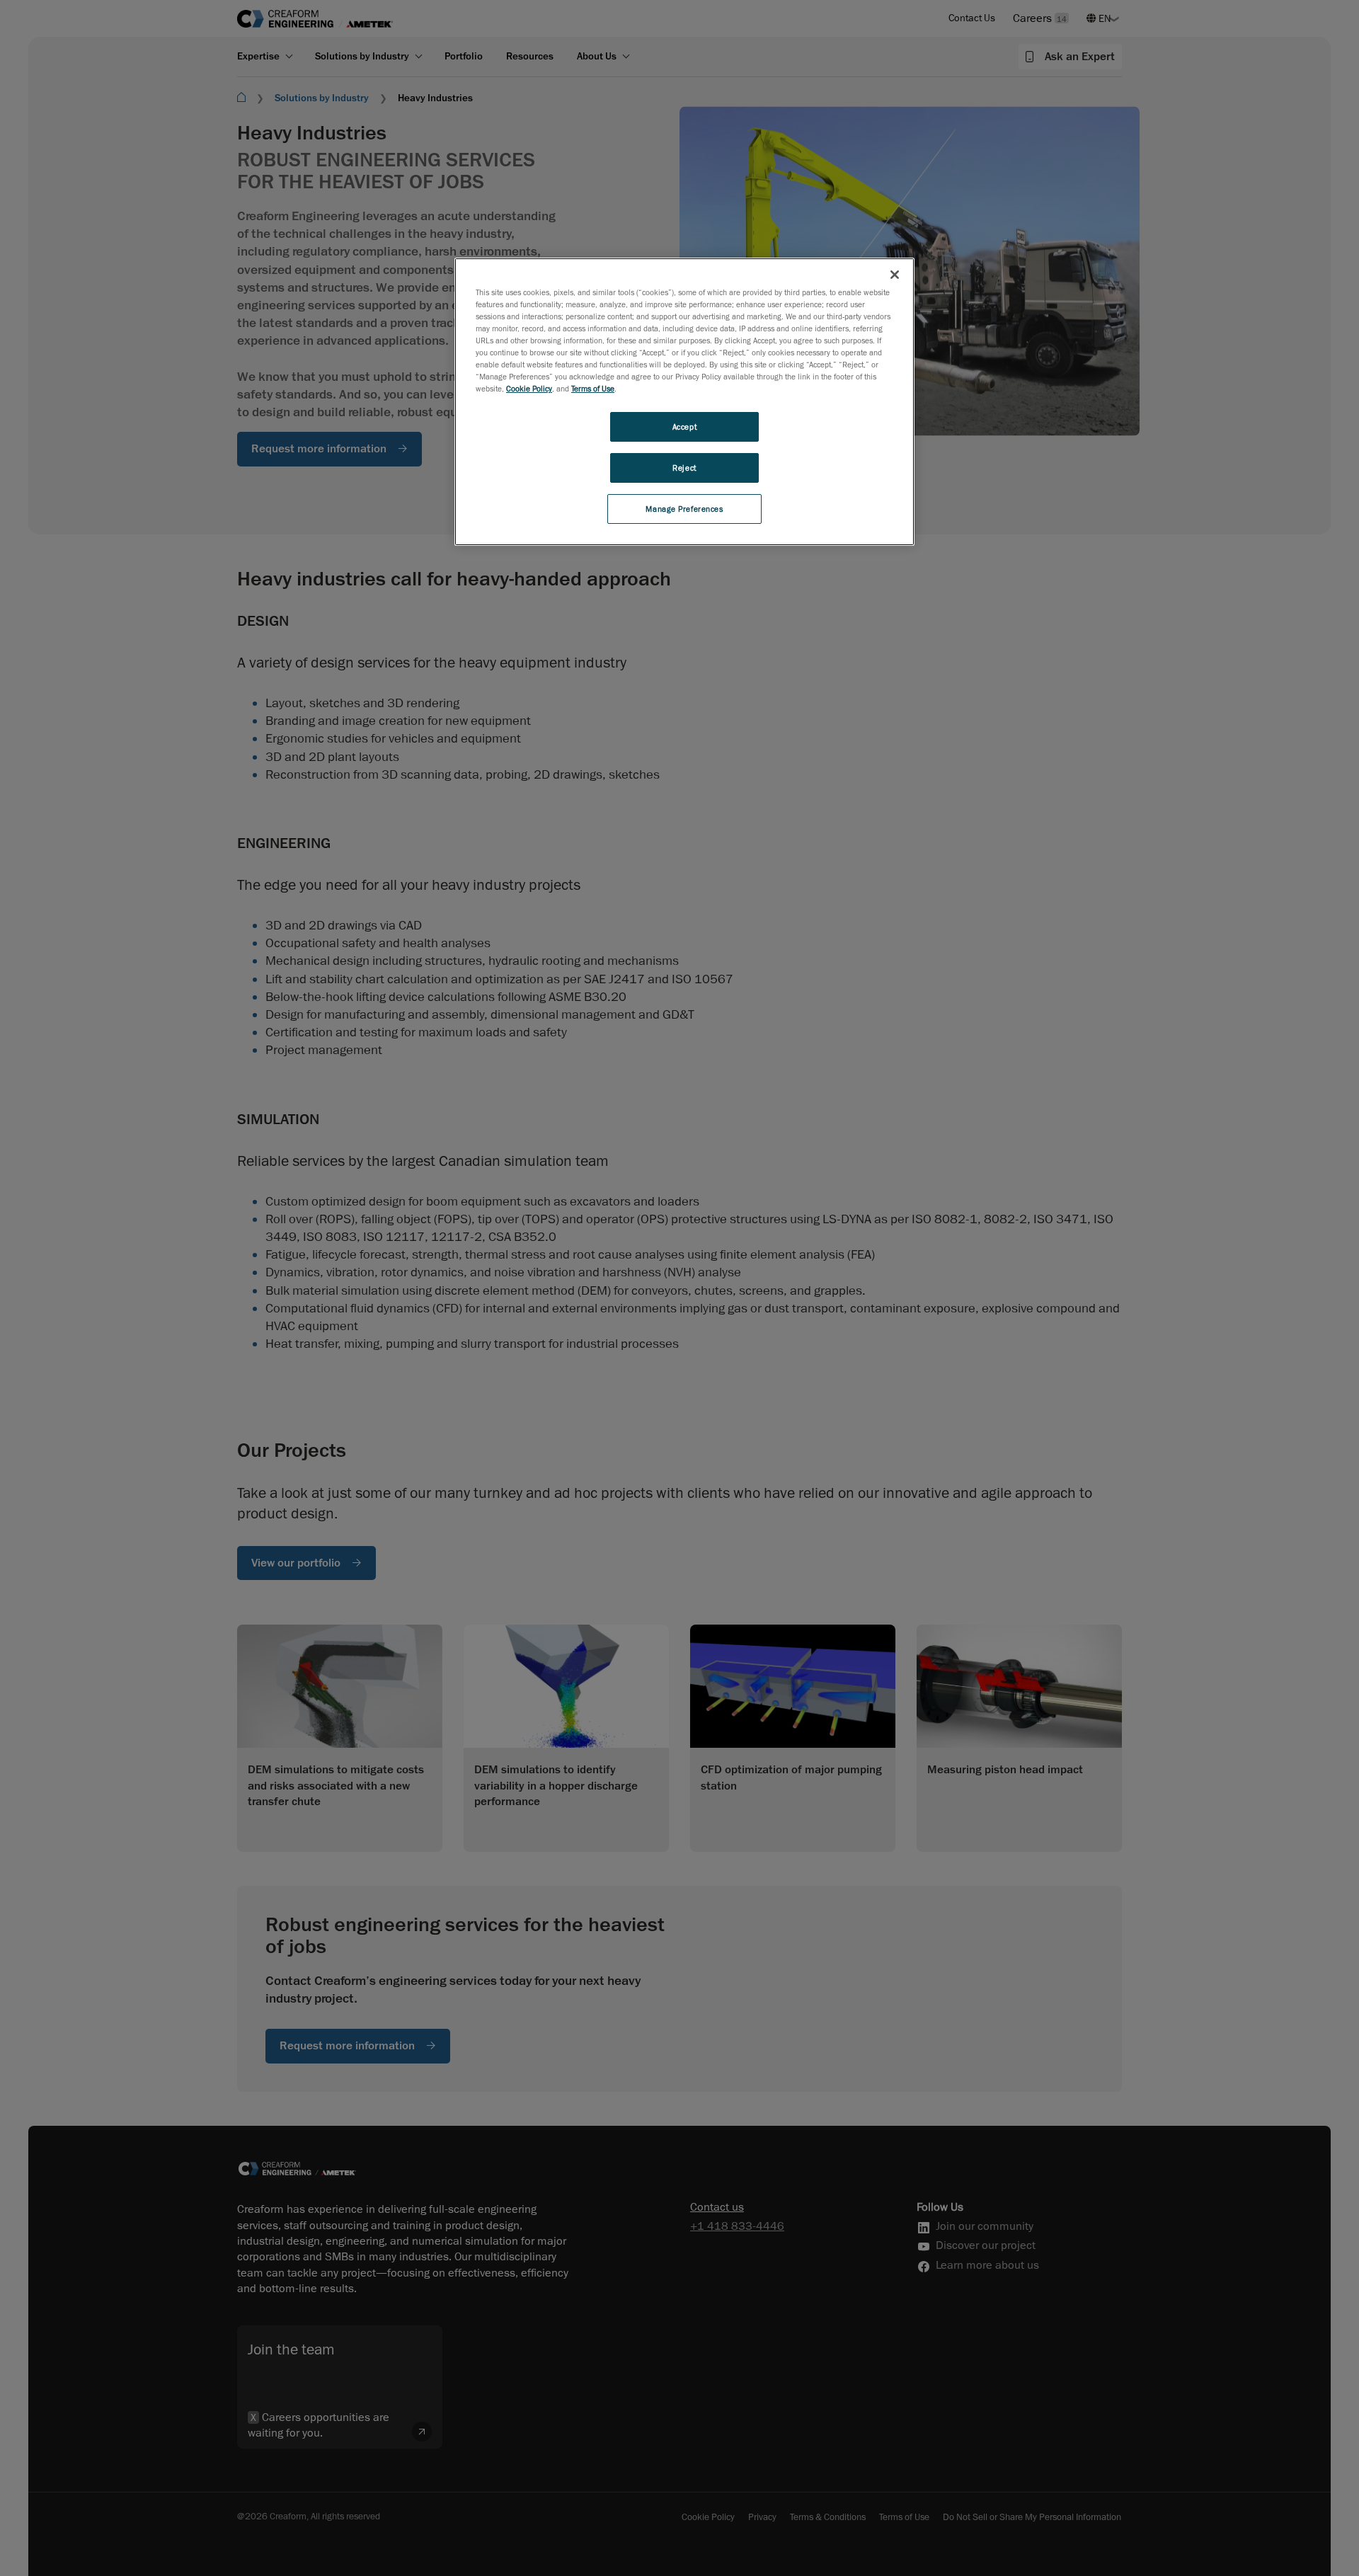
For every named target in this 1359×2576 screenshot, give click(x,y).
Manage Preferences (684, 509)
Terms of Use (593, 388)
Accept (684, 427)
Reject (684, 468)
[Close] (895, 275)
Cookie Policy (529, 388)
